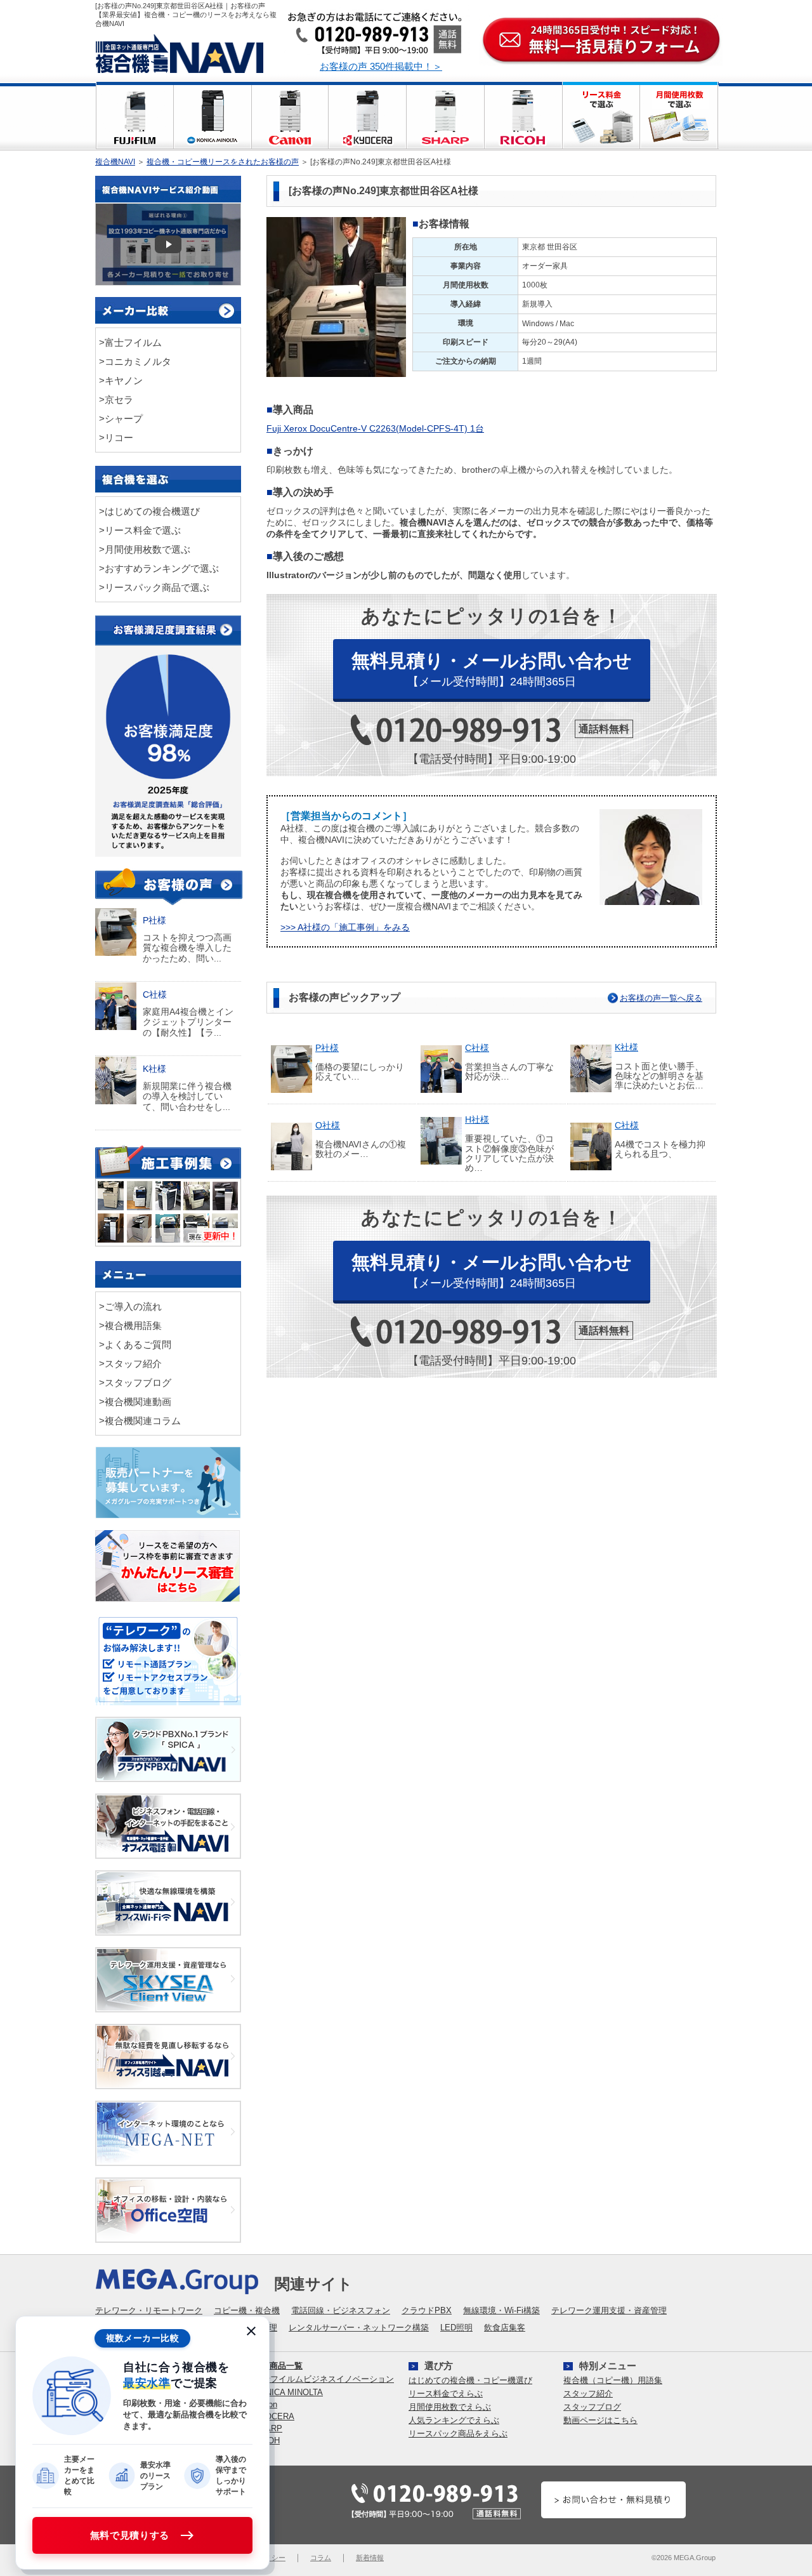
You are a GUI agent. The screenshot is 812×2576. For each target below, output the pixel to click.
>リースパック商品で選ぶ (154, 587)
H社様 (477, 1120)
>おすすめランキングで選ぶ (159, 568)
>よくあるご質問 (135, 1344)
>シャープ (121, 419)
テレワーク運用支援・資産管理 (609, 2310)
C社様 (477, 1048)
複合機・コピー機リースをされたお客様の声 (223, 162)
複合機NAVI (115, 162)
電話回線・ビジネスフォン (341, 2310)
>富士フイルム (130, 342)
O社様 (328, 1126)
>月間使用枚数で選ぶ (145, 549)
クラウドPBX (427, 2310)
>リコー (116, 438)
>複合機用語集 (130, 1325)
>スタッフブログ (135, 1383)
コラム (321, 2558)
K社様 (626, 1047)
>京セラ (116, 400)
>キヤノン (121, 380)
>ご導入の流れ (130, 1306)
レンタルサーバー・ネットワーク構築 (359, 2328)
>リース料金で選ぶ (140, 530)
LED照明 (456, 2328)
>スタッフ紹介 (130, 1364)
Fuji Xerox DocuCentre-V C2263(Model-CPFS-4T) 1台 (375, 429)
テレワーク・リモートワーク (149, 2310)
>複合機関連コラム (140, 1421)
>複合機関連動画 (135, 1402)
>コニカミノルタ (135, 361)
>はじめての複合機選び (149, 511)
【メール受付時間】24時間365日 (492, 669)
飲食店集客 (505, 2328)
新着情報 (370, 2558)
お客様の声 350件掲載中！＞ (381, 66)
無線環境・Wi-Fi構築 (501, 2310)
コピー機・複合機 (247, 2310)
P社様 (327, 1048)
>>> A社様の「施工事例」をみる (345, 928)
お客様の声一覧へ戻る (661, 998)
